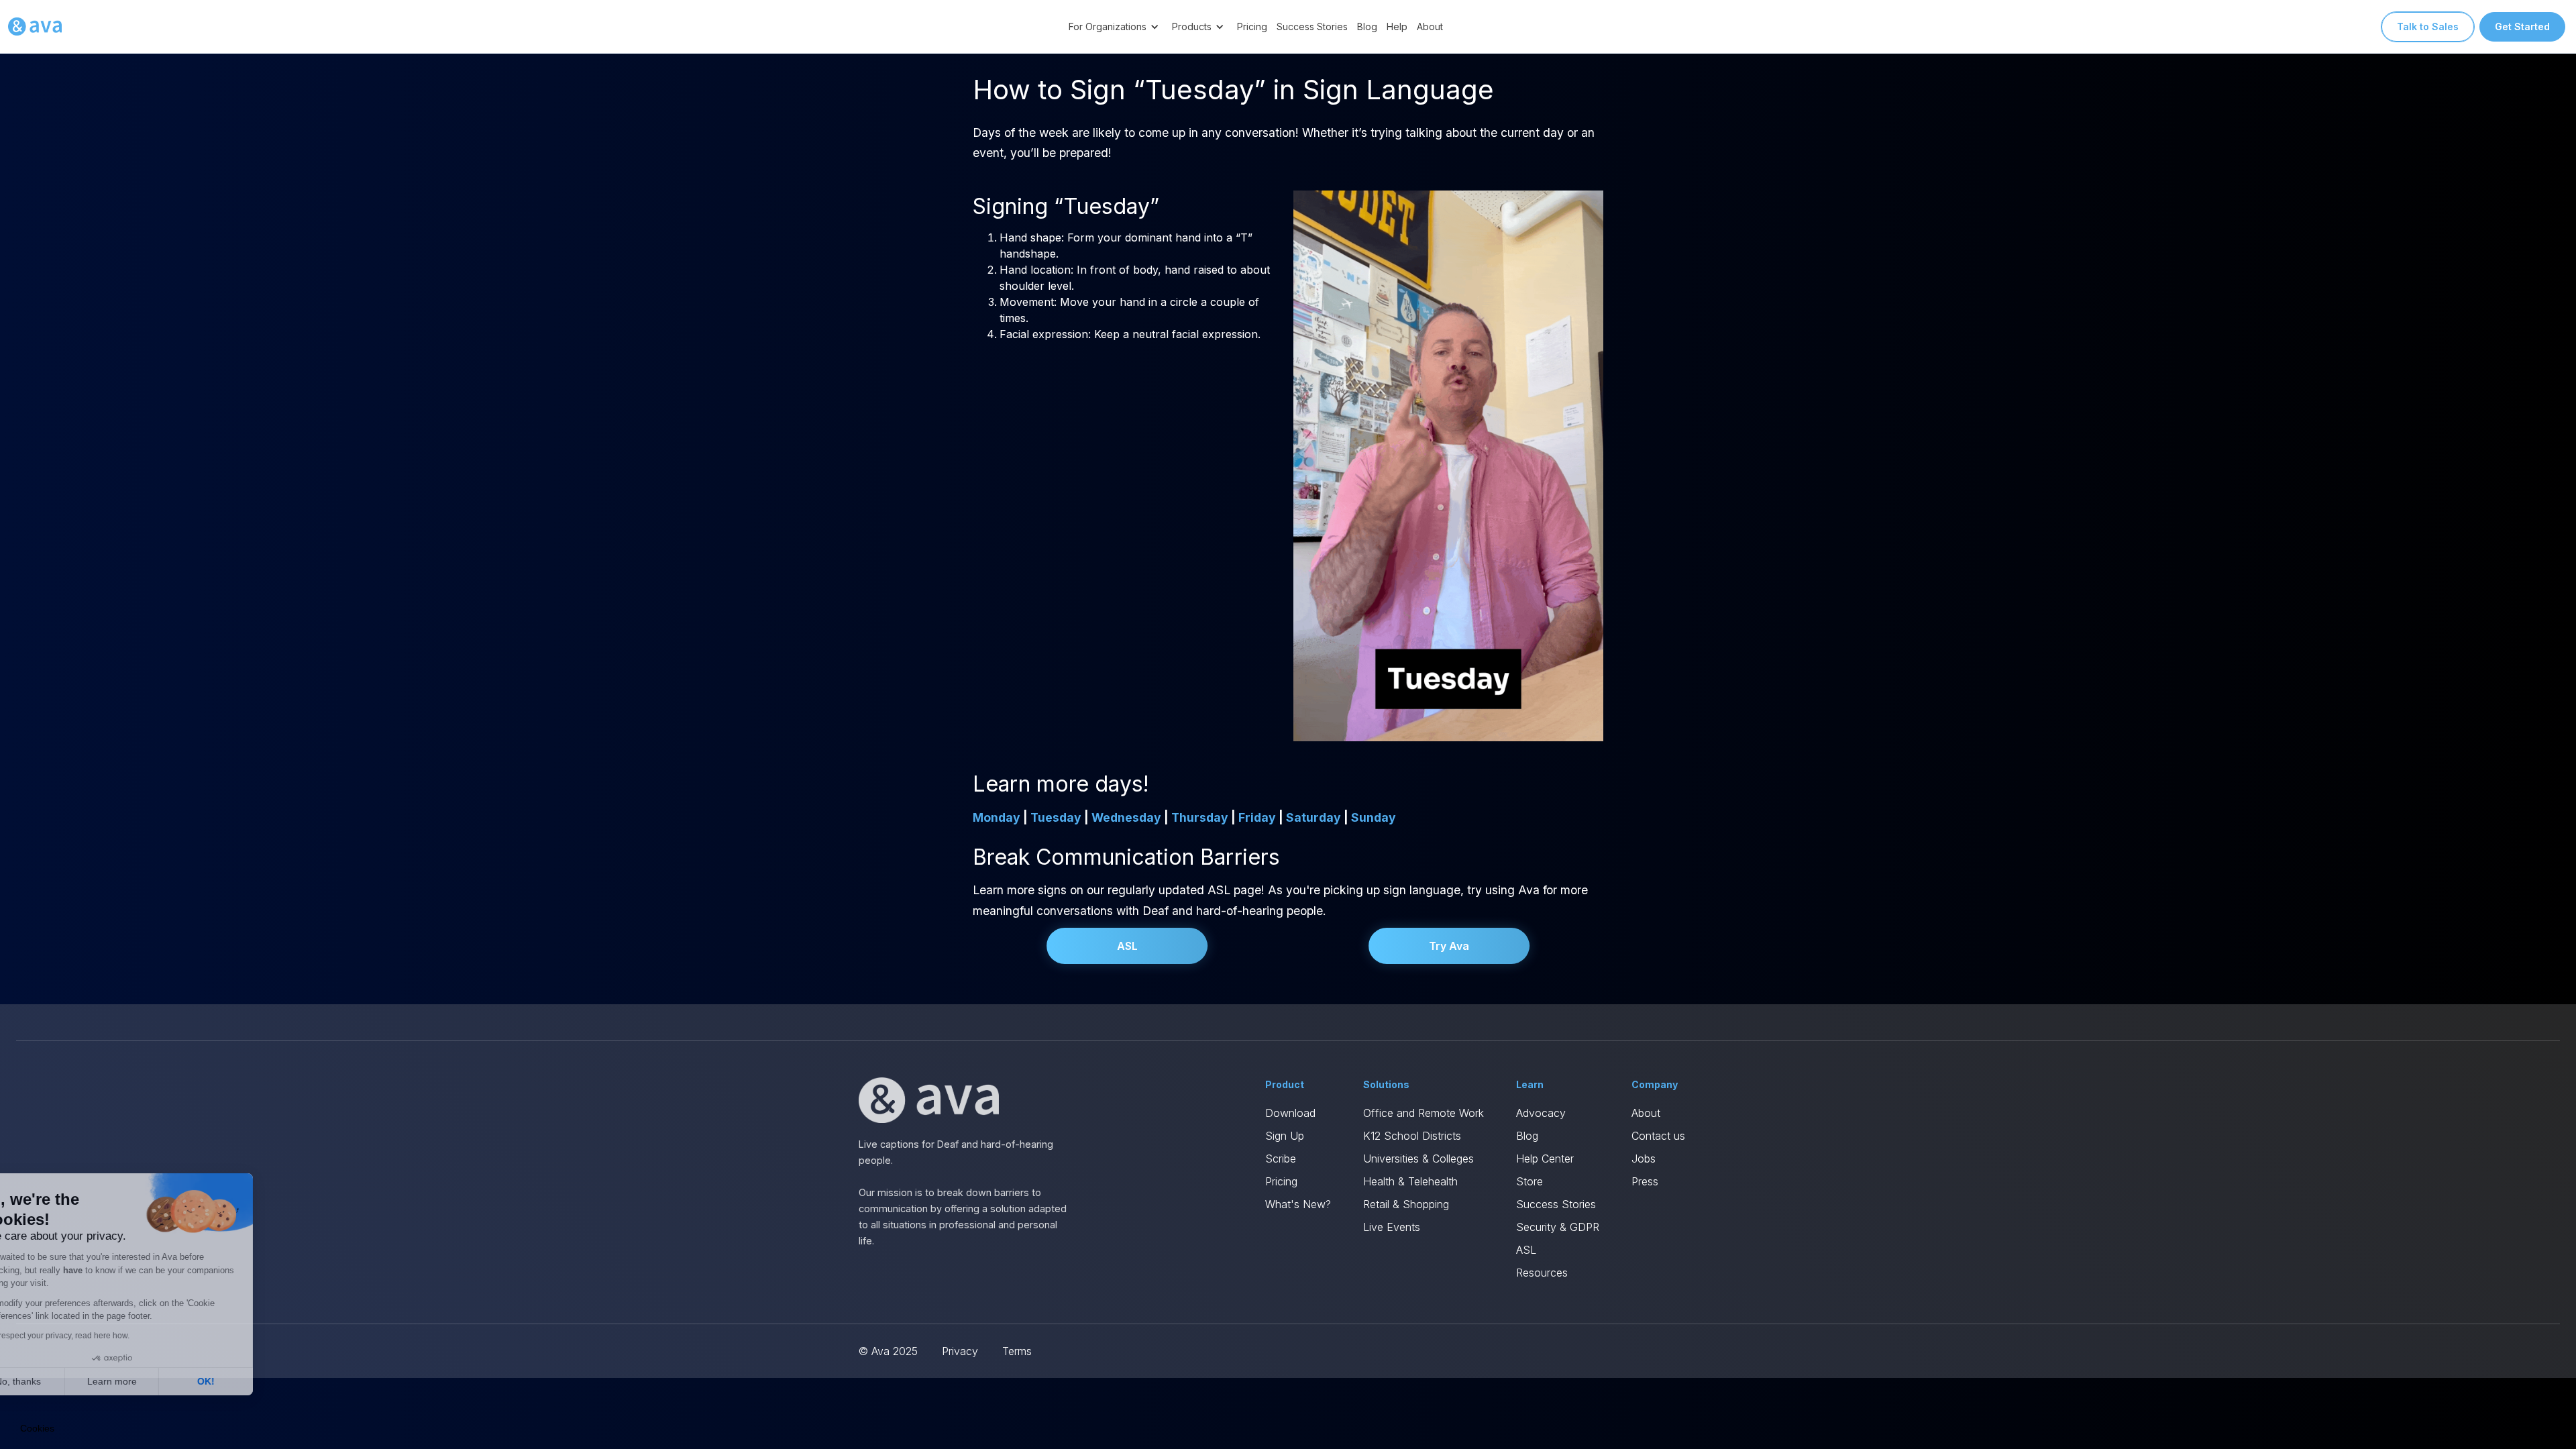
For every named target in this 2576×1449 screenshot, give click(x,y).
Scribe (1281, 1159)
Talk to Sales (2428, 26)
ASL (1127, 946)
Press (1645, 1181)
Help (1397, 26)
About (1430, 26)
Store (1529, 1181)
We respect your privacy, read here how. (99, 1336)
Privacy (960, 1351)
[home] (35, 27)
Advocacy (1541, 1113)
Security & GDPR (1558, 1227)
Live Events (1392, 1227)
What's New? (1298, 1204)
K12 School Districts (1412, 1136)
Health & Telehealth (1410, 1181)
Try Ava (1449, 946)
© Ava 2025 (888, 1351)
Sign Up (1285, 1136)
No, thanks (60, 1381)
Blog (1367, 26)
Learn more (154, 1381)
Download (1290, 1113)
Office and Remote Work (1424, 1113)
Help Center (1545, 1159)
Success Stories (1312, 26)
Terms (1017, 1351)
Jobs (1644, 1159)
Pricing (1252, 26)
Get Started (2522, 26)
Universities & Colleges (1418, 1159)
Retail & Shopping (1406, 1204)
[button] (1116, 26)
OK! (248, 1381)
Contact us (1658, 1136)
